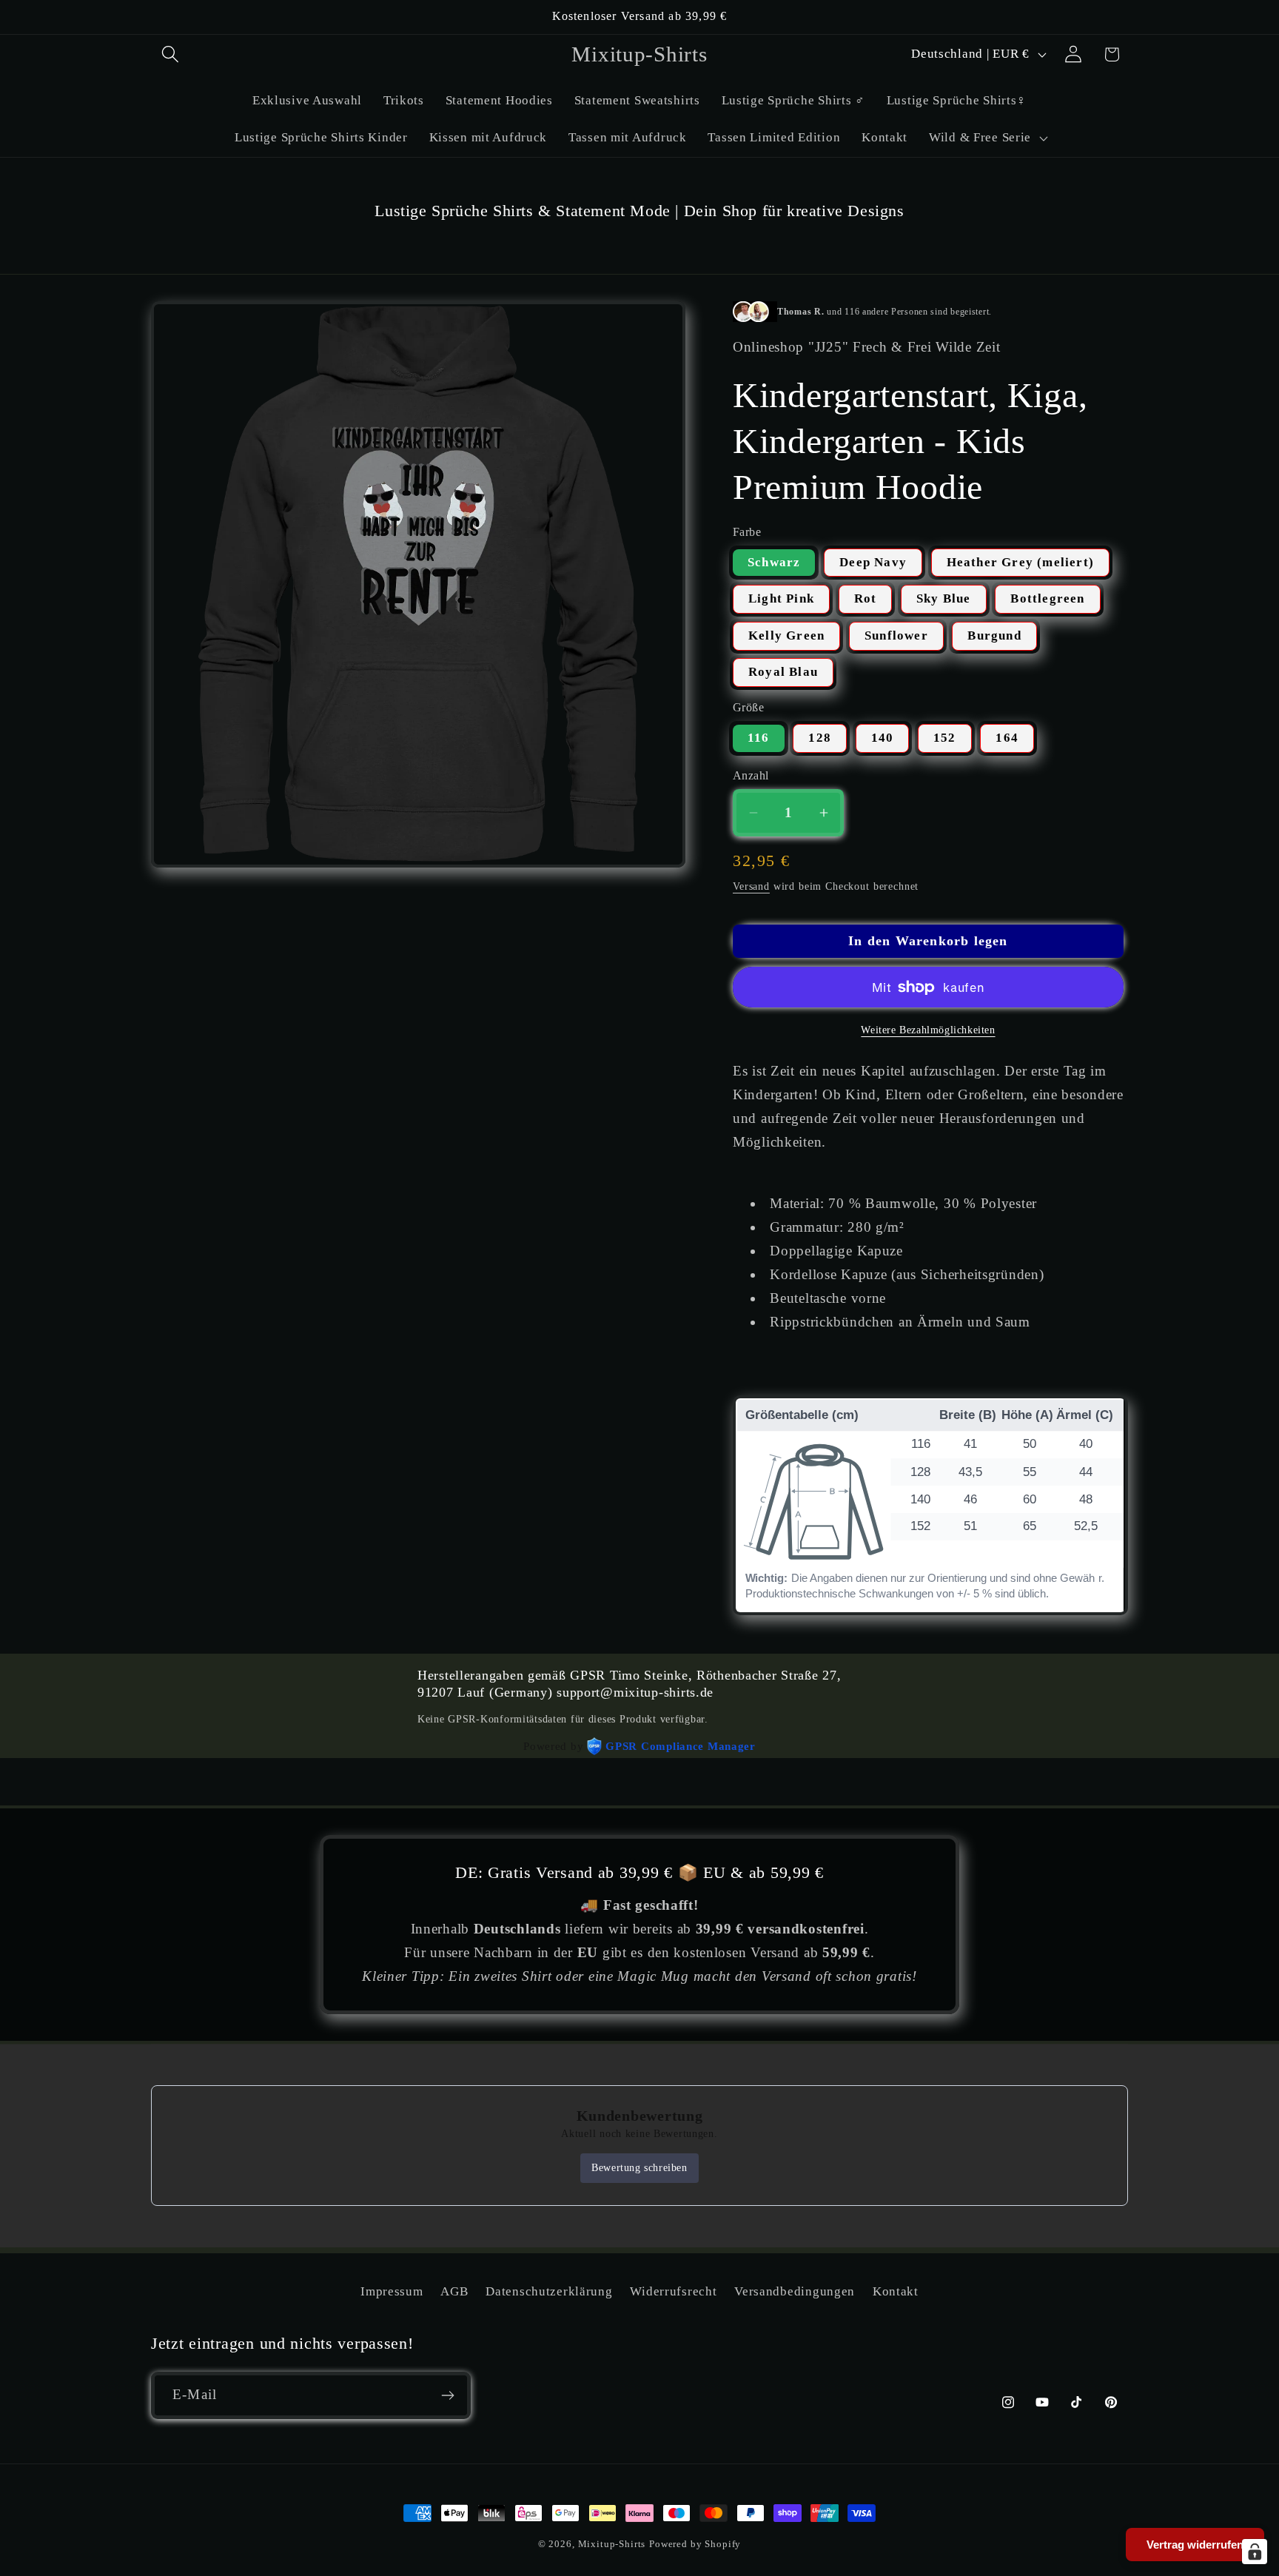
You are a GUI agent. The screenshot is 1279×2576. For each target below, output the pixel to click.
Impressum (392, 2291)
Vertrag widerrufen (1195, 2545)
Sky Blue (944, 598)
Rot (866, 598)
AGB (454, 2291)
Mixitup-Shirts (612, 2544)
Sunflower (896, 635)
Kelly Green (786, 635)
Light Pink (781, 598)
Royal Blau (783, 672)
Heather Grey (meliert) (1020, 562)
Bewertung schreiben (639, 2168)
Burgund (994, 635)
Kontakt (896, 2291)
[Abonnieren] (447, 2395)
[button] (171, 54)
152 (945, 738)
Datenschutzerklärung (549, 2291)
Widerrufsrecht (673, 2291)
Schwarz (774, 562)
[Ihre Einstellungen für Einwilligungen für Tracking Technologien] (1255, 2552)
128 (820, 738)
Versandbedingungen (795, 2291)
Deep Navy (873, 562)
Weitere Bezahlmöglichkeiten (928, 1030)
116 (759, 738)
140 (883, 738)
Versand (751, 886)
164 (1007, 738)
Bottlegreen (1047, 598)
